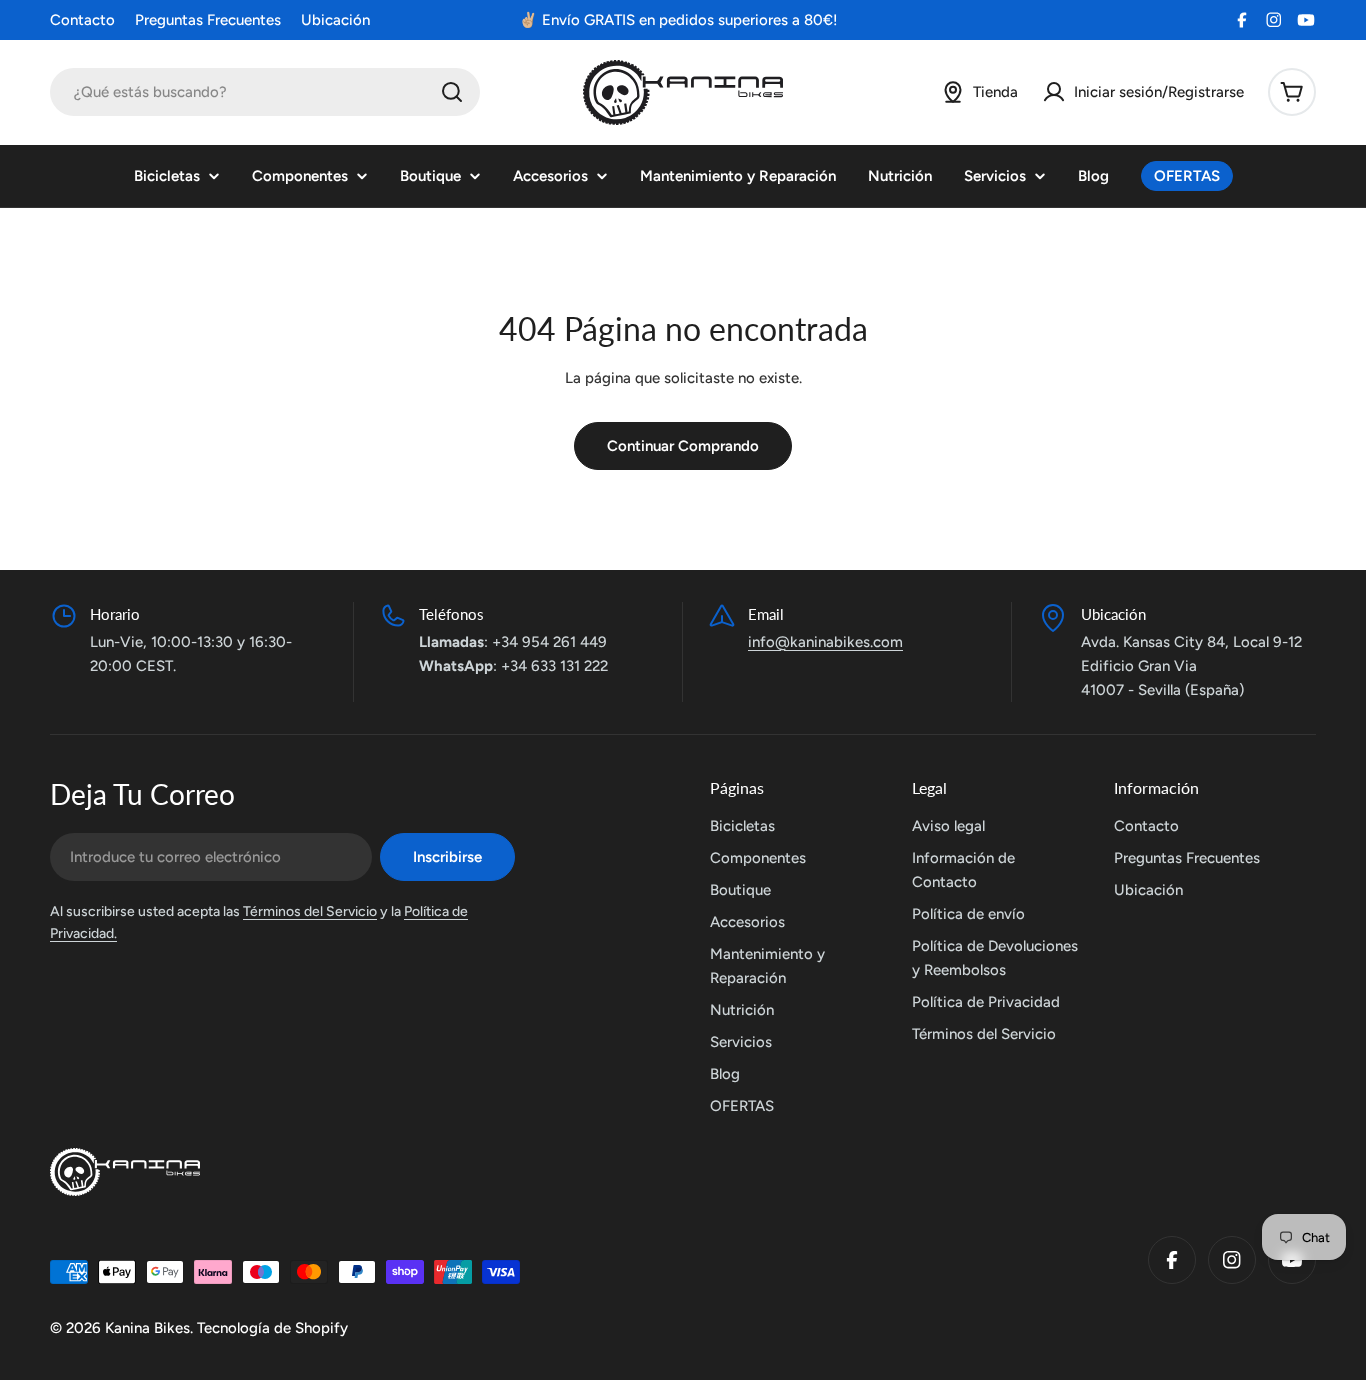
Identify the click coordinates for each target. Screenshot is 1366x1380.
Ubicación (335, 20)
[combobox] (265, 92)
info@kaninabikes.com (825, 642)
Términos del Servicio (310, 911)
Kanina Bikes (147, 1328)
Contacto (82, 20)
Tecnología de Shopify (272, 1328)
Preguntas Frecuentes (208, 20)
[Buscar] (452, 92)
